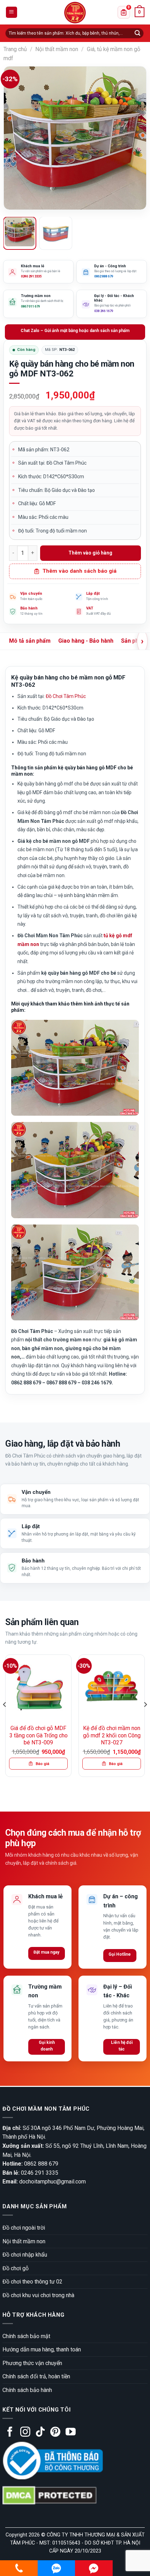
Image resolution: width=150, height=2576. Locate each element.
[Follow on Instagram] (25, 2433)
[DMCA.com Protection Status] (50, 2495)
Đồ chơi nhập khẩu (25, 2255)
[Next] (135, 138)
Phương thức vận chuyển (32, 2363)
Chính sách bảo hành (27, 2390)
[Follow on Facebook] (10, 2433)
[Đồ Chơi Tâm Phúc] (75, 13)
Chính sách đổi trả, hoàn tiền (36, 2376)
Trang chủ (15, 49)
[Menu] (12, 12)
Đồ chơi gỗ (16, 2268)
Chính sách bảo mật (26, 2336)
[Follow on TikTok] (40, 2433)
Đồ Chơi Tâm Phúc (66, 696)
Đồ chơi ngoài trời (24, 2228)
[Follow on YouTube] (71, 2433)
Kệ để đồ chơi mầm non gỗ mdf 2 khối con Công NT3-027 (112, 1735)
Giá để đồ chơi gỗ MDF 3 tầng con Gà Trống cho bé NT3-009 (39, 1735)
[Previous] (15, 138)
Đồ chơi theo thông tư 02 (32, 2282)
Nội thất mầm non (57, 49)
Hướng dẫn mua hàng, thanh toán (42, 2349)
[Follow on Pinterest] (55, 2433)
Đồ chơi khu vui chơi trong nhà (38, 2295)
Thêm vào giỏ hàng (90, 553)
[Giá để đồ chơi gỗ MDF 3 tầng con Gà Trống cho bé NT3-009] (38, 1688)
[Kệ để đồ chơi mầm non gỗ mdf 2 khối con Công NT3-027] (112, 1688)
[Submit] (137, 33)
